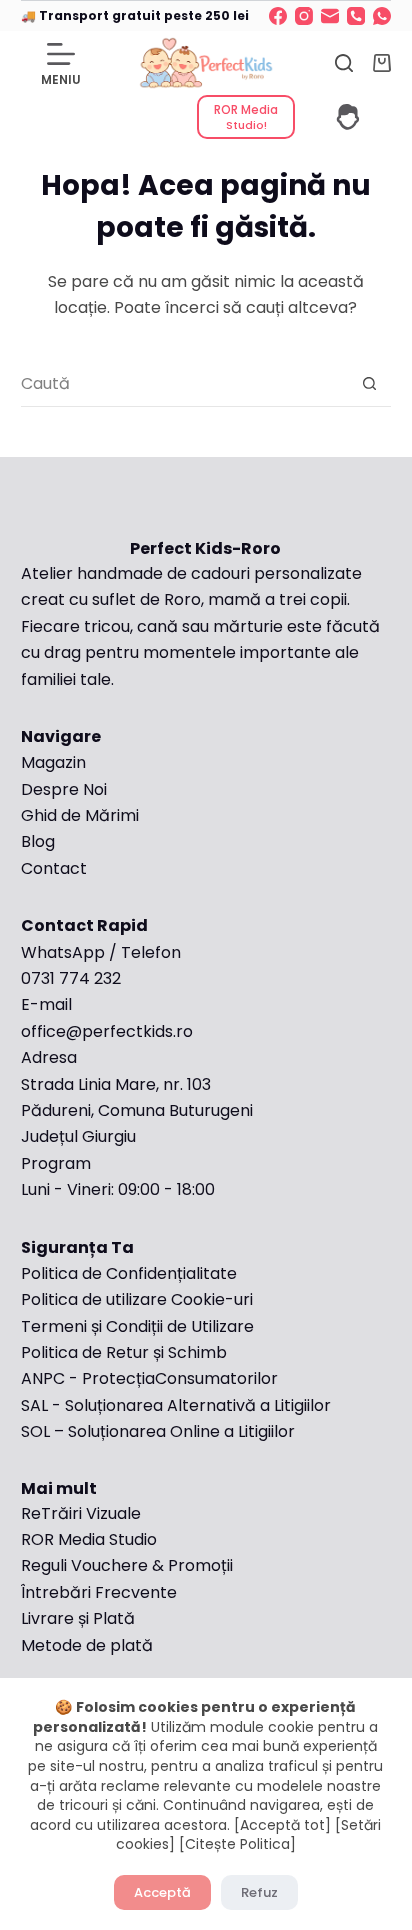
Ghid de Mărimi (80, 815)
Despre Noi (64, 789)
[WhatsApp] (382, 16)
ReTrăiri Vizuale (81, 1513)
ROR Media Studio (89, 1539)
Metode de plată (87, 1645)
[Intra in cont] (348, 117)
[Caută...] (344, 63)
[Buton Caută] (369, 384)
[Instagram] (304, 16)
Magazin (53, 762)
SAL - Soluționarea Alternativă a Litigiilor (176, 1405)
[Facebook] (278, 16)
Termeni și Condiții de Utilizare (137, 1326)
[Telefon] (356, 16)
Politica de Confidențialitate (129, 1273)
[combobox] (184, 383)
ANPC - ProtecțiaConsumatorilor (149, 1378)
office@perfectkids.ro (107, 1031)
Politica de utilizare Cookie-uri (137, 1299)
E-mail (46, 1004)
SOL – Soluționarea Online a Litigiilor (158, 1431)
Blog (38, 841)
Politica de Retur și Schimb (124, 1352)
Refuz (259, 1892)
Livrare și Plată (78, 1618)
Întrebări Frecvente (101, 1592)
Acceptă (162, 1892)
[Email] (330, 16)
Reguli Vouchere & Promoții (127, 1565)
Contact (54, 868)
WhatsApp (63, 952)
